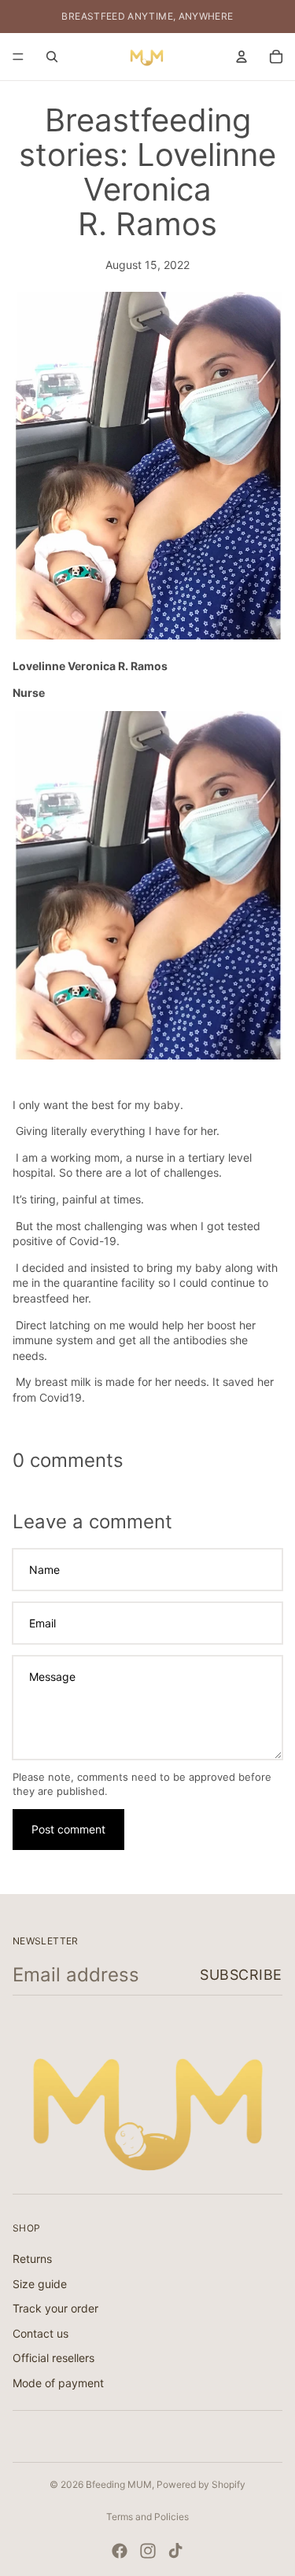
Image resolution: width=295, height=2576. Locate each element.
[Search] (52, 57)
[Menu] (18, 57)
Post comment (68, 1829)
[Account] (242, 57)
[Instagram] (148, 2551)
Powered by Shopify (201, 2484)
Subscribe (241, 1975)
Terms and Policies (147, 2517)
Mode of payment (58, 2383)
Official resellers (53, 2358)
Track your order (55, 2308)
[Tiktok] (175, 2551)
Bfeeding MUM (119, 2484)
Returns (32, 2259)
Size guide (40, 2283)
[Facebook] (120, 2551)
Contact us (41, 2333)
